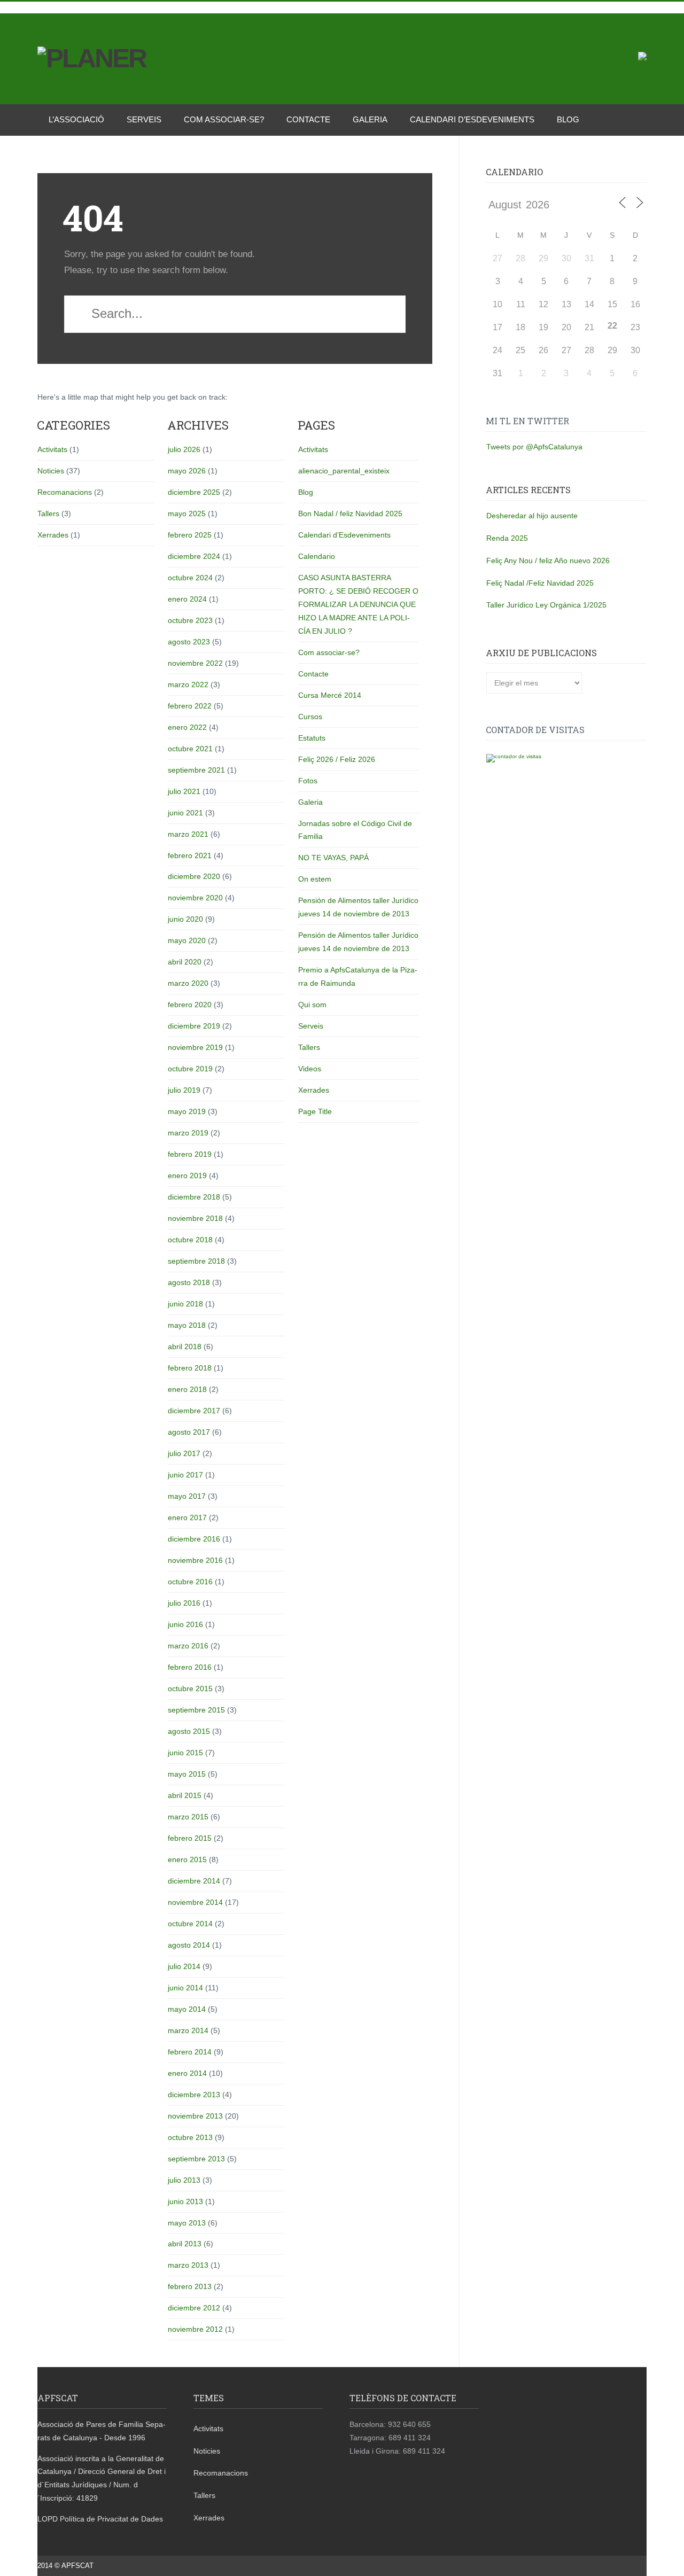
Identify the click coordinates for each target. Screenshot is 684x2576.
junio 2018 (185, 1304)
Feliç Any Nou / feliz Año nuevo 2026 (548, 561)
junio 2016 (185, 1624)
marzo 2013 (188, 2265)
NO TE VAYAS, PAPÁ (333, 858)
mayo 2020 (187, 940)
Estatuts (312, 738)
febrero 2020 (190, 1005)
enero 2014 (187, 2073)
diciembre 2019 (194, 1026)
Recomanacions (65, 492)
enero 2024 (187, 599)
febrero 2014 (190, 2052)
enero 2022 (187, 727)
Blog (568, 119)
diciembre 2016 (194, 1539)
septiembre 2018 (196, 1261)
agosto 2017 (189, 1432)
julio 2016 (184, 1603)
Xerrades (53, 535)
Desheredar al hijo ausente (532, 516)
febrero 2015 (190, 1838)
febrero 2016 (190, 1667)
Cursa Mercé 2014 (330, 695)
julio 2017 (184, 1453)
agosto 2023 (189, 642)
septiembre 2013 (196, 2159)
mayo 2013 (187, 2223)
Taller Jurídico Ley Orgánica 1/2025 (546, 605)
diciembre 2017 (194, 1411)
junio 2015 (185, 1753)
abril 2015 (185, 1795)
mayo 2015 (187, 1774)
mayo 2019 (187, 1111)
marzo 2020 (188, 983)
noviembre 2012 (195, 2329)
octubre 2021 (190, 749)
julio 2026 (184, 449)
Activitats (52, 449)
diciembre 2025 (194, 492)
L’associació (76, 119)
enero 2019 (187, 1176)
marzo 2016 (188, 1646)
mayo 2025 (187, 513)
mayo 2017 (187, 1496)
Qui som (312, 1005)
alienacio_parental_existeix (344, 471)
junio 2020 (185, 919)
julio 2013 (184, 2180)
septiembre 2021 (196, 770)
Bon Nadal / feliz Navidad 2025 (350, 513)
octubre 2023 (190, 620)
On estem (315, 879)
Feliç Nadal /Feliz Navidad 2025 (540, 583)
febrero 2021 (190, 855)
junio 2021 (185, 813)
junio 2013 (185, 2201)
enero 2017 (187, 1517)
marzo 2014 (188, 2030)
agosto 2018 (189, 1282)
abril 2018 (185, 1347)
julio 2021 (184, 791)
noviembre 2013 (195, 2116)
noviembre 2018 (195, 1218)
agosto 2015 (189, 1731)
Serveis (144, 119)
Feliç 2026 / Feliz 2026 (337, 759)
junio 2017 (185, 1475)
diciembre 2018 (194, 1197)
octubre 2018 (190, 1240)
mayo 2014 (187, 2009)
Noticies (51, 471)
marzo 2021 (188, 834)
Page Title (315, 1111)
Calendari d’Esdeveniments (472, 119)
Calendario (317, 556)
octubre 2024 (190, 578)
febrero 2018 (190, 1368)
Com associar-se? (224, 119)
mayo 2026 (187, 471)
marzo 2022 (188, 684)
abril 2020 (185, 962)
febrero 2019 (190, 1154)
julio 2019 (184, 1090)
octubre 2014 (190, 1924)
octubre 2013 (190, 2137)
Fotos (308, 781)
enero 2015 (187, 1859)
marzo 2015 (188, 1817)
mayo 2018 (187, 1325)
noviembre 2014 (195, 1902)
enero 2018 (187, 1389)
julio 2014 (184, 1966)
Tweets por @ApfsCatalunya (534, 447)
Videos (310, 1069)
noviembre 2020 (195, 898)
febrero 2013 (190, 2286)
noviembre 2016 (195, 1560)
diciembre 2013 (194, 2095)
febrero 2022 (190, 706)
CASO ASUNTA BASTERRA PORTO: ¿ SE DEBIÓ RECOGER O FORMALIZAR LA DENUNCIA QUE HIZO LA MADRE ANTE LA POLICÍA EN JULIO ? (358, 604)
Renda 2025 (507, 538)
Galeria (370, 119)
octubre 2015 (190, 1688)
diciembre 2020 (194, 876)
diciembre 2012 (194, 2308)
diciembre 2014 (194, 1881)
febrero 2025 (190, 535)
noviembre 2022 (195, 663)
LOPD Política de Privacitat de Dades (100, 2519)
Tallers (48, 513)
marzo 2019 (188, 1133)
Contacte (308, 119)
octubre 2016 (190, 1582)
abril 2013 (185, 2244)
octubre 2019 (190, 1069)
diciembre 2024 (194, 556)
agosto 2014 (189, 1945)
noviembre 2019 (195, 1047)
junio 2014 (185, 1988)
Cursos (310, 717)
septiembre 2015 (196, 1710)
